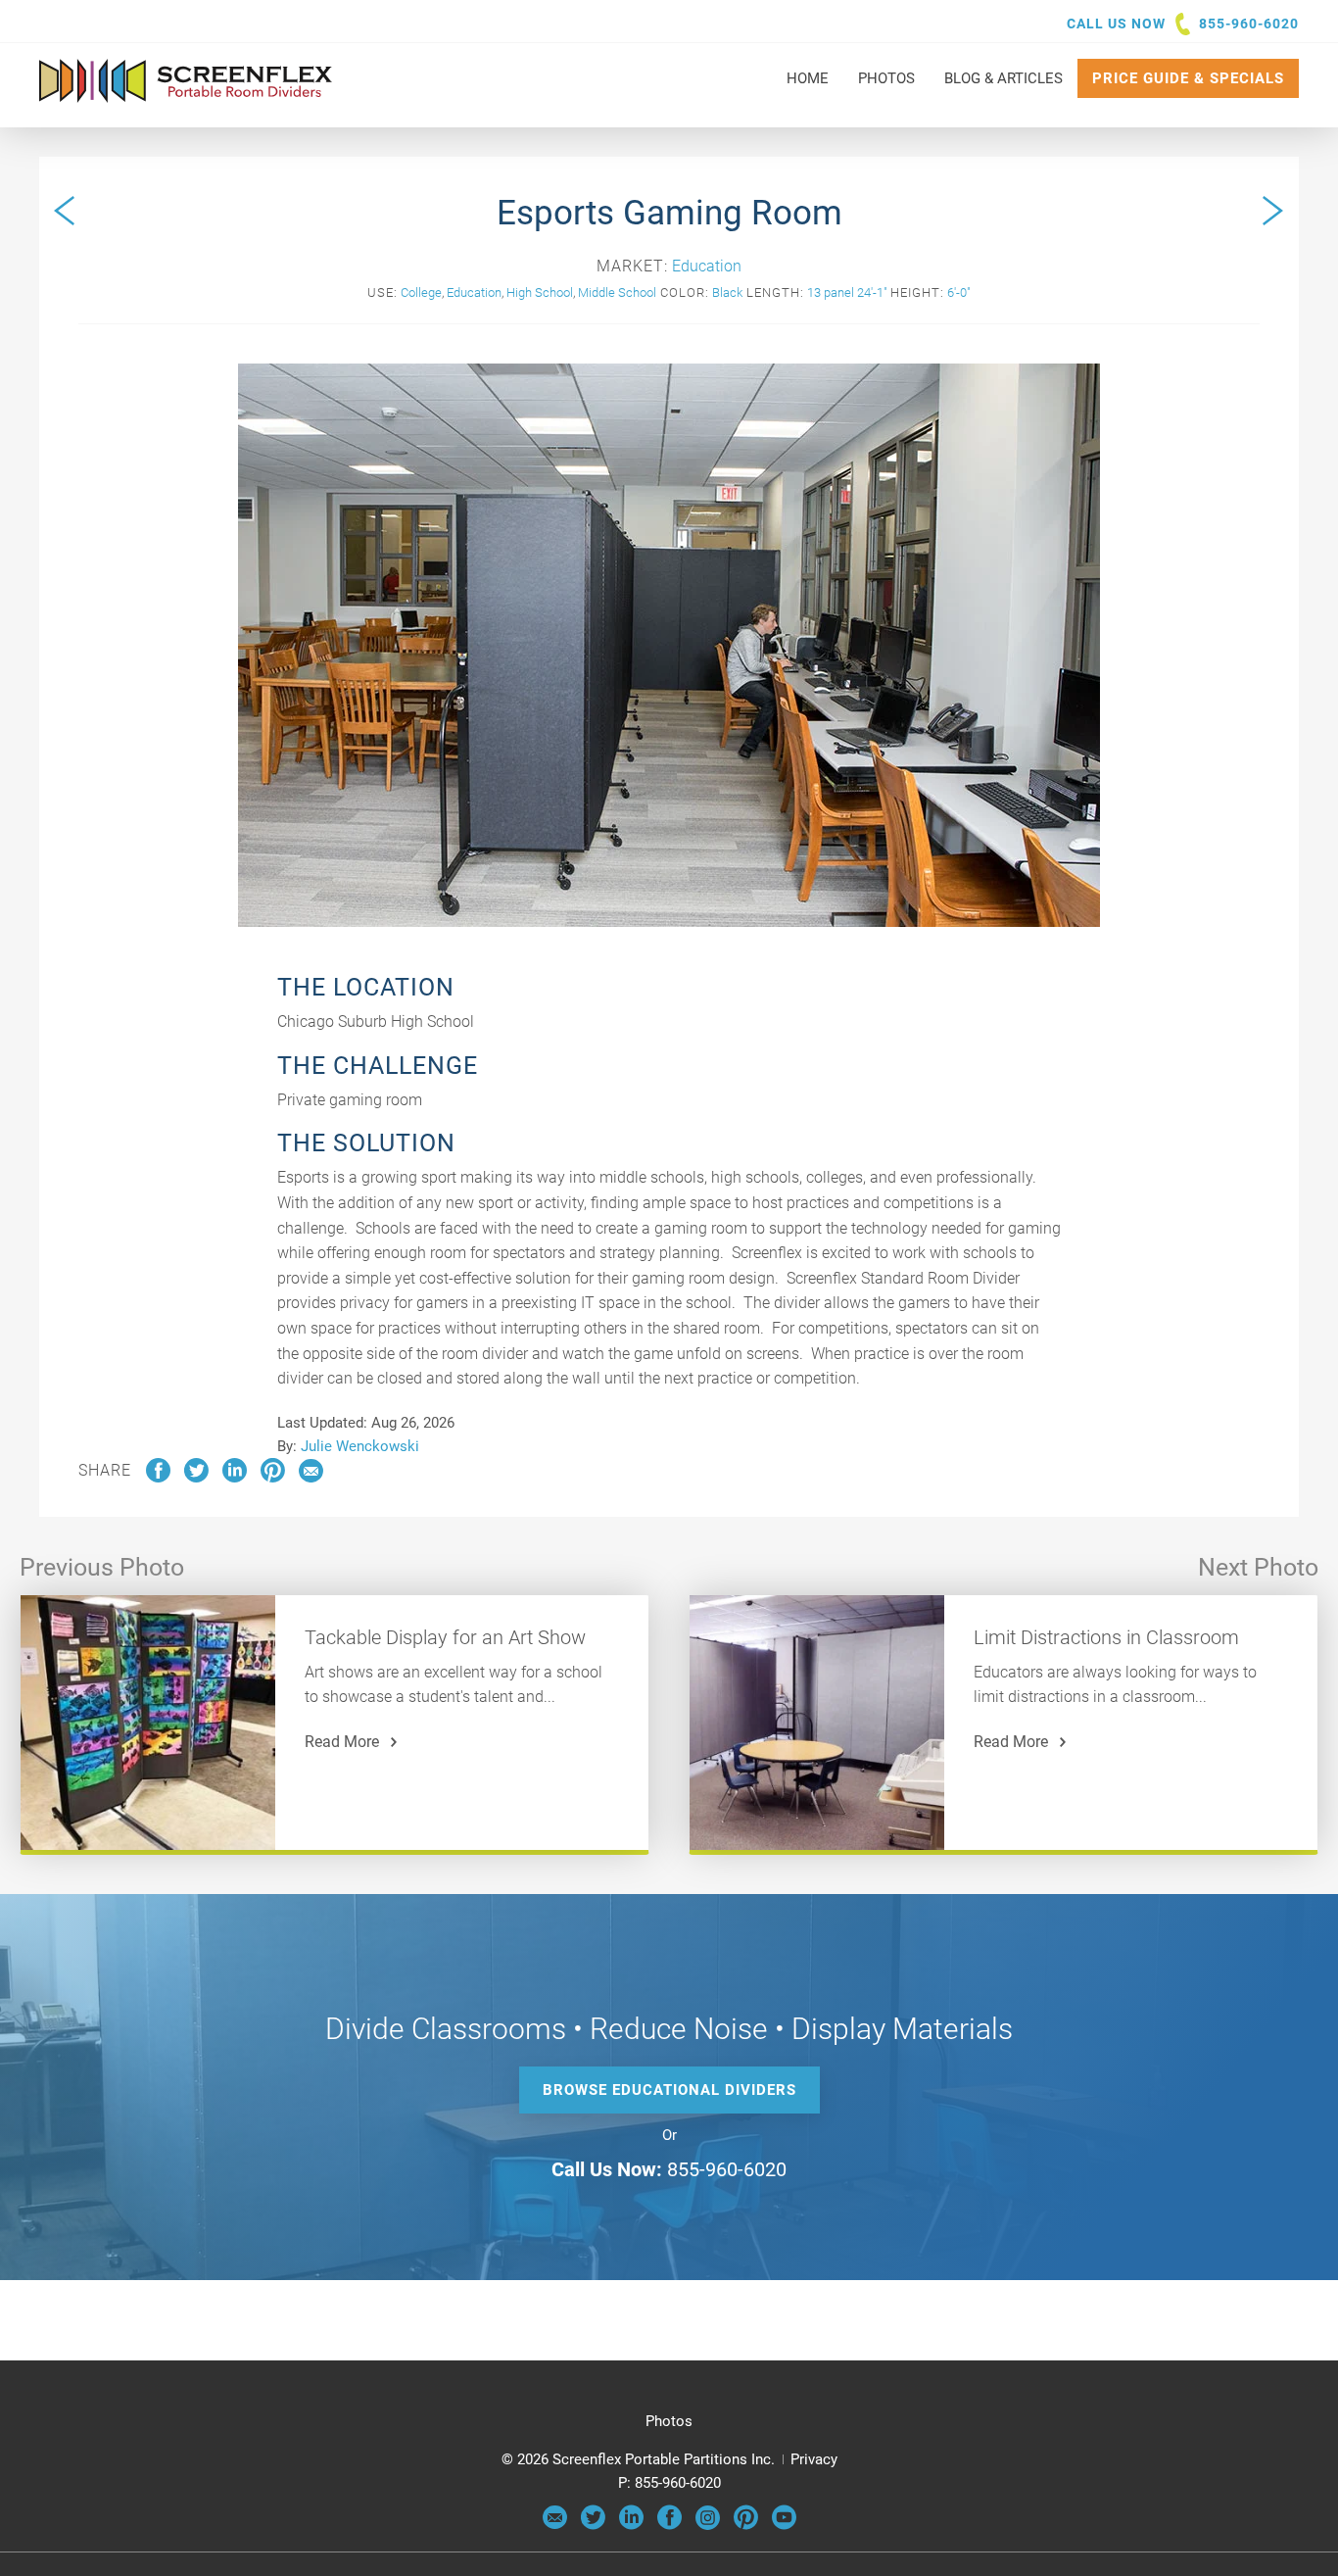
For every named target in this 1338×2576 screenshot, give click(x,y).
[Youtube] (784, 2525)
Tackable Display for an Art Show (445, 1637)
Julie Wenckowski (360, 1446)
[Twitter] (593, 2525)
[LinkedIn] (631, 2525)
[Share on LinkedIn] (235, 1478)
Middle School (617, 292)
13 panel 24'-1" (847, 292)
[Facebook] (669, 2525)
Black (727, 292)
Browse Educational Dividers (669, 2090)
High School (540, 292)
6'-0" (959, 292)
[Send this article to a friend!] (311, 1478)
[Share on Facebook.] (158, 1478)
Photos (669, 2421)
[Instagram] (708, 2525)
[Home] (186, 93)
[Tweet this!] (196, 1478)
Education (707, 266)
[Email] (555, 2525)
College (421, 292)
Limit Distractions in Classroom (1106, 1637)
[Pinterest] (746, 2525)
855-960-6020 (1249, 24)
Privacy (814, 2459)
